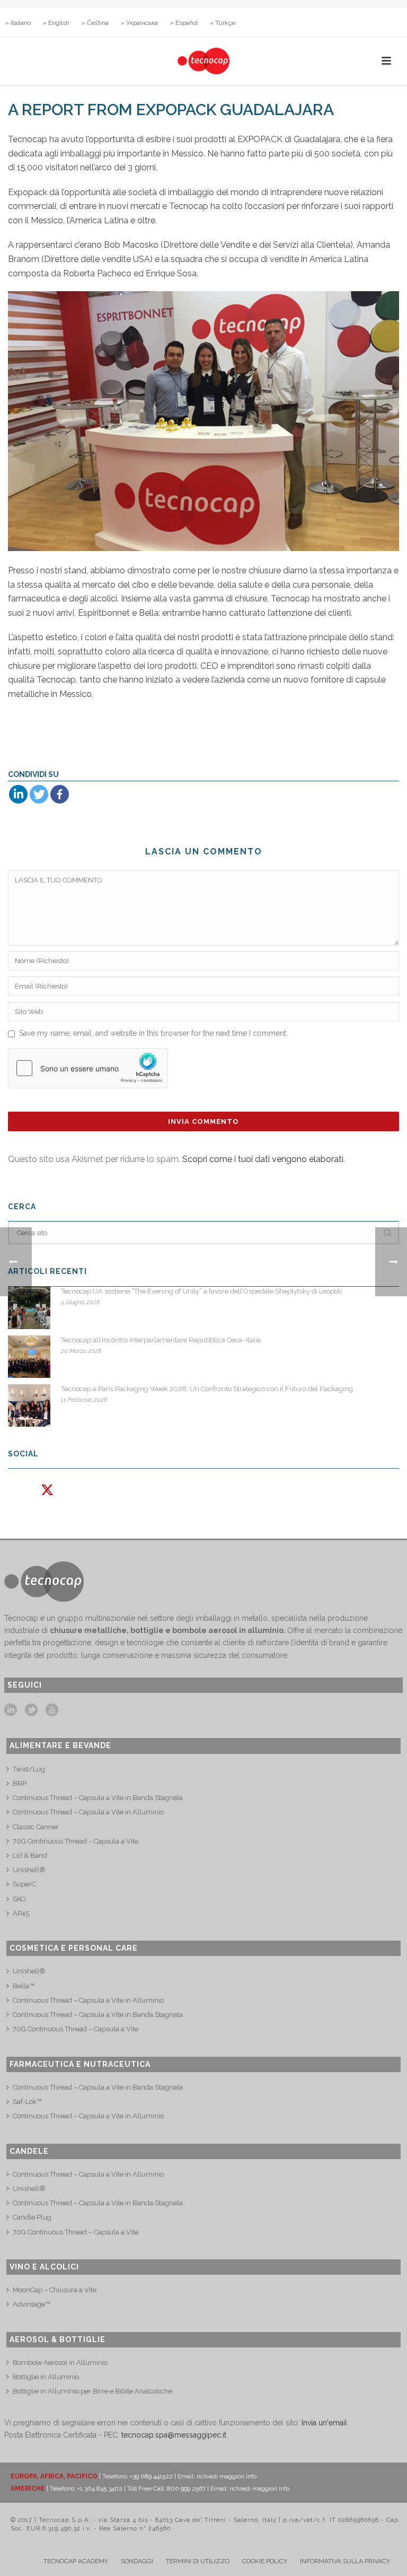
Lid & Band (30, 1855)
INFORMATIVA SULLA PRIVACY (345, 2561)
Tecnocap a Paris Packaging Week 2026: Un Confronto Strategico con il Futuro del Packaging (207, 1389)
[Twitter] (39, 794)
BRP (20, 1783)
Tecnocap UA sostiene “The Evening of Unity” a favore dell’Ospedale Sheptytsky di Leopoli (201, 1291)
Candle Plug (32, 2217)
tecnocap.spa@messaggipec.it (174, 2435)
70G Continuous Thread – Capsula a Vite (76, 1841)
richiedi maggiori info (227, 2476)
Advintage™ (31, 2304)
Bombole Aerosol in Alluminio (60, 2363)
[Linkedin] (18, 794)
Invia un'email (324, 2423)
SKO (19, 1899)
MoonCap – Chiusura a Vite (55, 2290)
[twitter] (31, 1710)
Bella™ (23, 1986)
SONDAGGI (137, 2561)
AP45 (21, 1913)
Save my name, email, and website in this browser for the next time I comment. (153, 1033)
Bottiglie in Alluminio (46, 2377)
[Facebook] (60, 794)
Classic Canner (36, 1827)
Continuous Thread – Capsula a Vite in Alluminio (88, 1812)
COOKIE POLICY (265, 2561)
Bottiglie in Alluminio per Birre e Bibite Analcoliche (92, 2391)
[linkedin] (11, 1710)
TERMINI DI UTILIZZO (198, 2561)
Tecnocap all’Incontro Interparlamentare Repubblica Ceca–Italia (161, 1340)
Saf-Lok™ (27, 2102)
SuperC (24, 1884)
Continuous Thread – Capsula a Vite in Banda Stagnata (98, 1798)
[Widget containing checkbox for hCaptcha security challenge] (88, 1068)
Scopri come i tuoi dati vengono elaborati (263, 1159)
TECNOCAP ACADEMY (76, 2561)
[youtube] (52, 1710)
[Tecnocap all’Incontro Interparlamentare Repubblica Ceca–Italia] (29, 1357)
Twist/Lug (29, 1769)
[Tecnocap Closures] (203, 61)
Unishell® (29, 1870)
